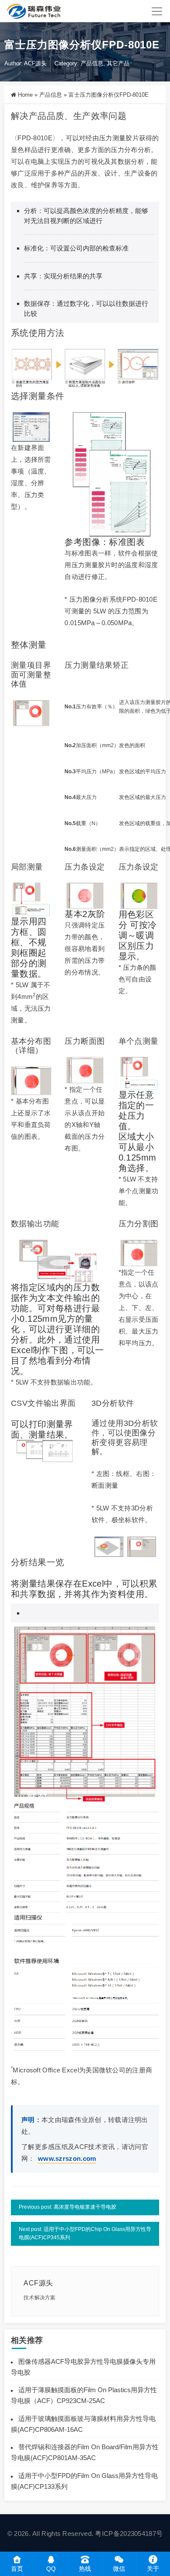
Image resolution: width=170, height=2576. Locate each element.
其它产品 (118, 63)
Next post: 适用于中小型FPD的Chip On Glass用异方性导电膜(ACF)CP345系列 (85, 2234)
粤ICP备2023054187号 (129, 2534)
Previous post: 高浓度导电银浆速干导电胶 (68, 2207)
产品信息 (92, 63)
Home (25, 95)
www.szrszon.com (67, 2158)
